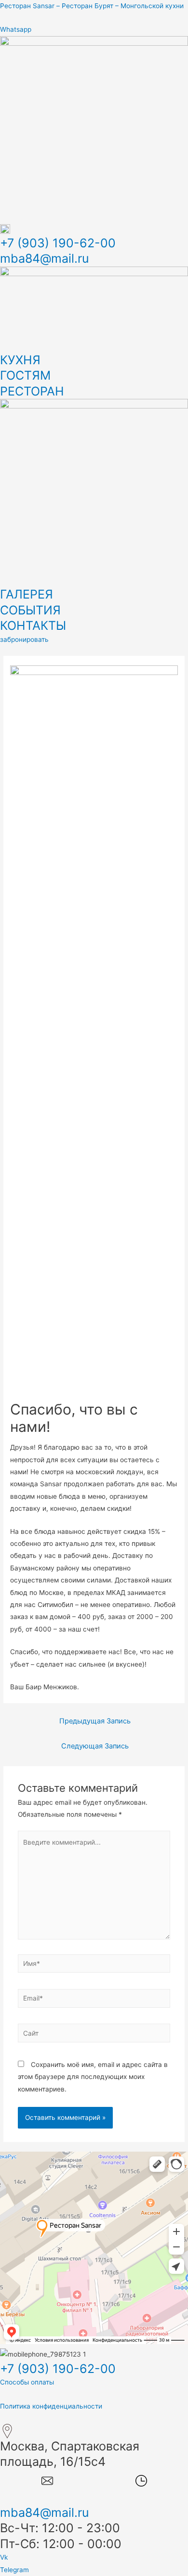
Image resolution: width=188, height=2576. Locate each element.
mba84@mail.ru (45, 258)
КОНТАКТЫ (33, 625)
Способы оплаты (27, 2382)
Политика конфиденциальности (51, 2406)
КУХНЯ (20, 360)
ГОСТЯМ (25, 375)
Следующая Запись (95, 1746)
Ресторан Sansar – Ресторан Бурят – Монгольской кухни (92, 6)
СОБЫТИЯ (30, 610)
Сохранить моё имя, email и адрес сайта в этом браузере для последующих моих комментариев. (93, 2077)
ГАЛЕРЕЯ (27, 594)
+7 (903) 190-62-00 (58, 243)
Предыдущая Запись (95, 1721)
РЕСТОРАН (32, 391)
